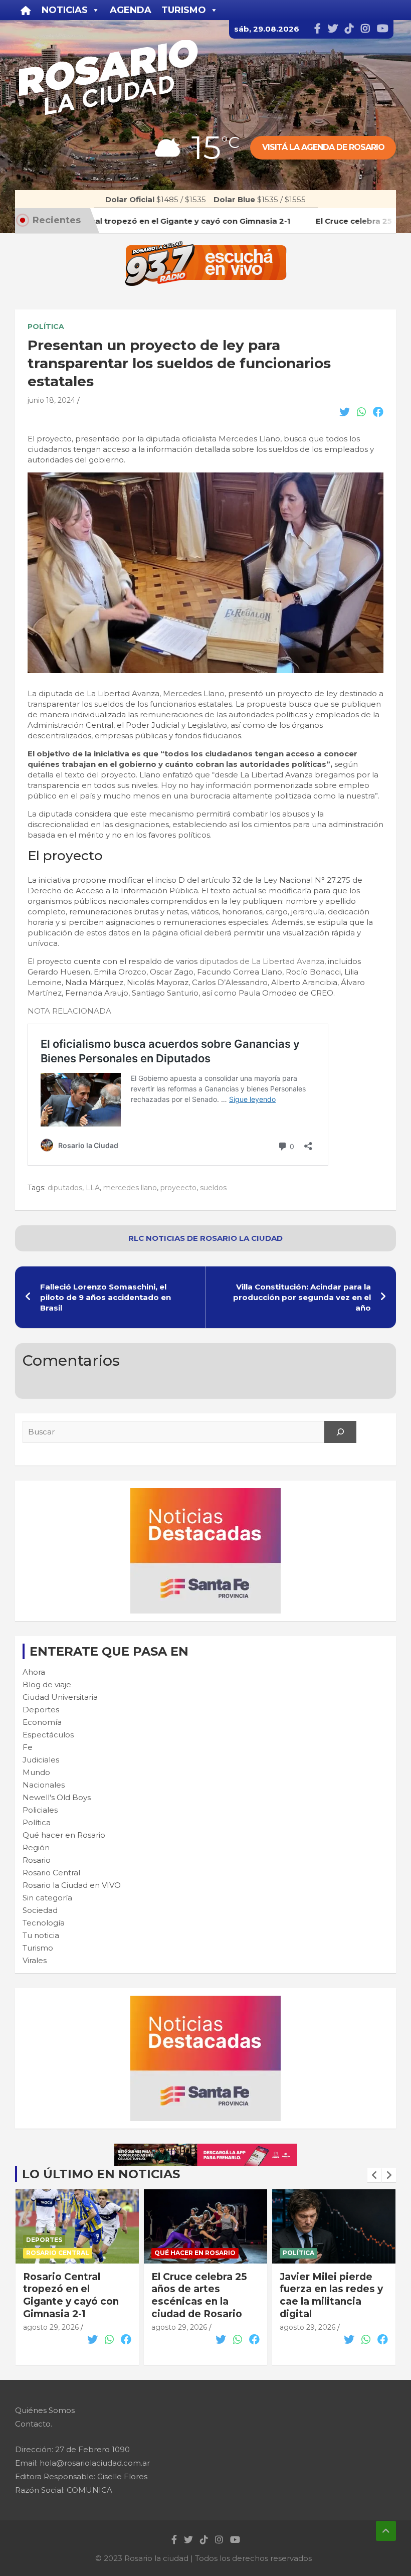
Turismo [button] (184, 10)
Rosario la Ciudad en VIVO (72, 1885)
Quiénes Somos (45, 2410)
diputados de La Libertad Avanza (262, 961)
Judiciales (41, 1760)
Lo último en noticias (101, 2174)
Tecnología (44, 1923)
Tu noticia (41, 1935)
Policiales (40, 1810)
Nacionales (44, 1785)
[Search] (340, 1432)
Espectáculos (48, 1735)
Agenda (131, 10)
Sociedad (40, 1910)
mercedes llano (130, 1188)
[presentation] (374, 2175)
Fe (28, 1747)
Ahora (34, 1672)
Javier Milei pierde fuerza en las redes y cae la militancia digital (203, 2295)
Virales (35, 1960)
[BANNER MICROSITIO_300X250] (205, 1493)
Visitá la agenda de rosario (323, 147)
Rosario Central (51, 1873)
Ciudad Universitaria (60, 1697)
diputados (65, 1188)
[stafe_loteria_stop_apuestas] (206, 2149)
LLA (93, 1188)
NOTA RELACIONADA (69, 1011)
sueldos (213, 1188)
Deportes (41, 1710)
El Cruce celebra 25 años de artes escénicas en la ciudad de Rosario (71, 2295)
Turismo (38, 1948)
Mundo (36, 1772)
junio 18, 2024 (51, 400)
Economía (42, 1722)
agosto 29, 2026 (51, 2327)
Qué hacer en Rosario (64, 1835)
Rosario (37, 1860)
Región (36, 1847)
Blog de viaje (47, 1684)
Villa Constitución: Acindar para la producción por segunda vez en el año (302, 1297)
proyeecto (178, 1188)
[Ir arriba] (386, 2531)
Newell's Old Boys (57, 1797)
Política (46, 327)
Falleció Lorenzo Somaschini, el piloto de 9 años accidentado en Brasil (106, 1297)
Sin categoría (47, 1898)
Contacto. (34, 2424)
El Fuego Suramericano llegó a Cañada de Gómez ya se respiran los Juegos (332, 2302)
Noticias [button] (65, 10)
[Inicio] (26, 10)
